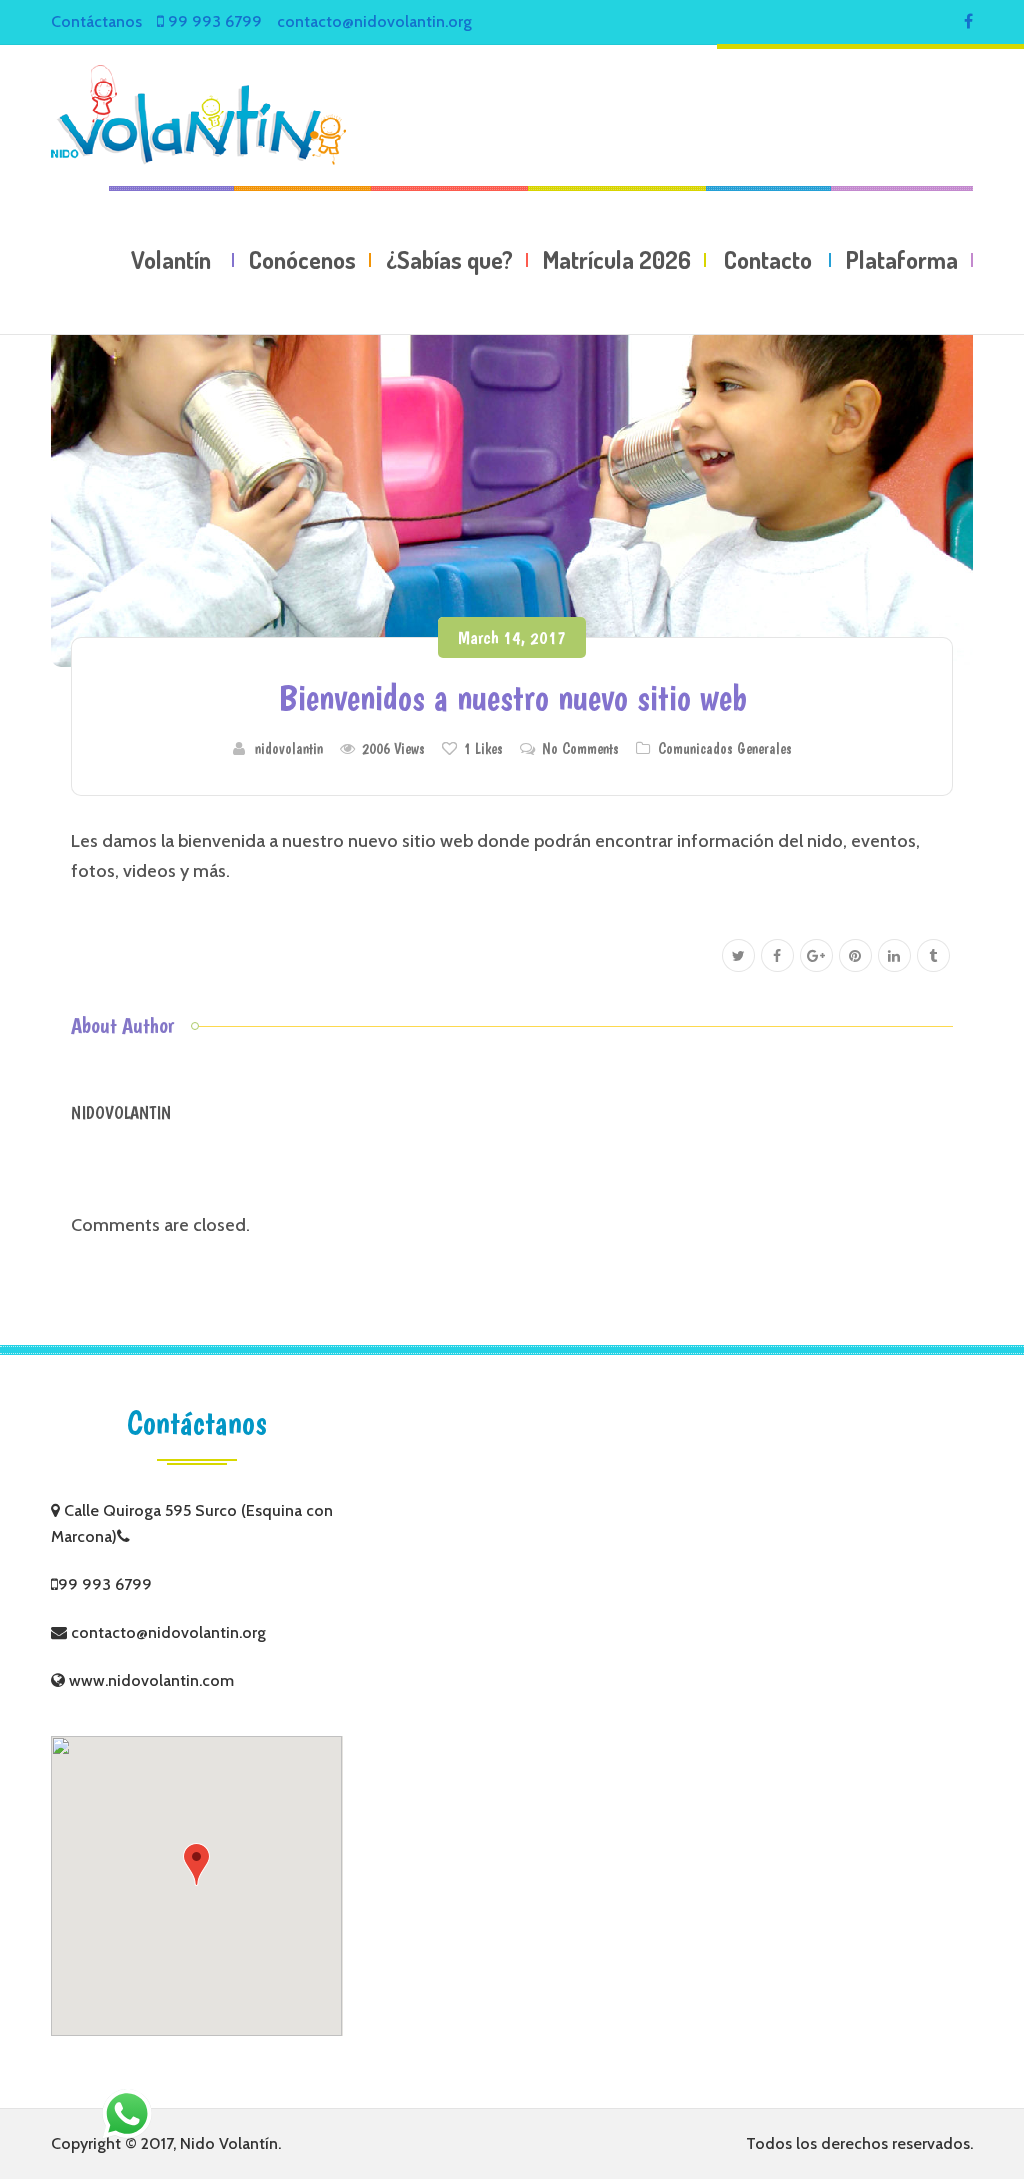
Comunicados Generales (725, 749)
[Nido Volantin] (198, 115)
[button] (196, 1864)
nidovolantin (289, 749)
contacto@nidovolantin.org (374, 21)
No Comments (580, 749)
